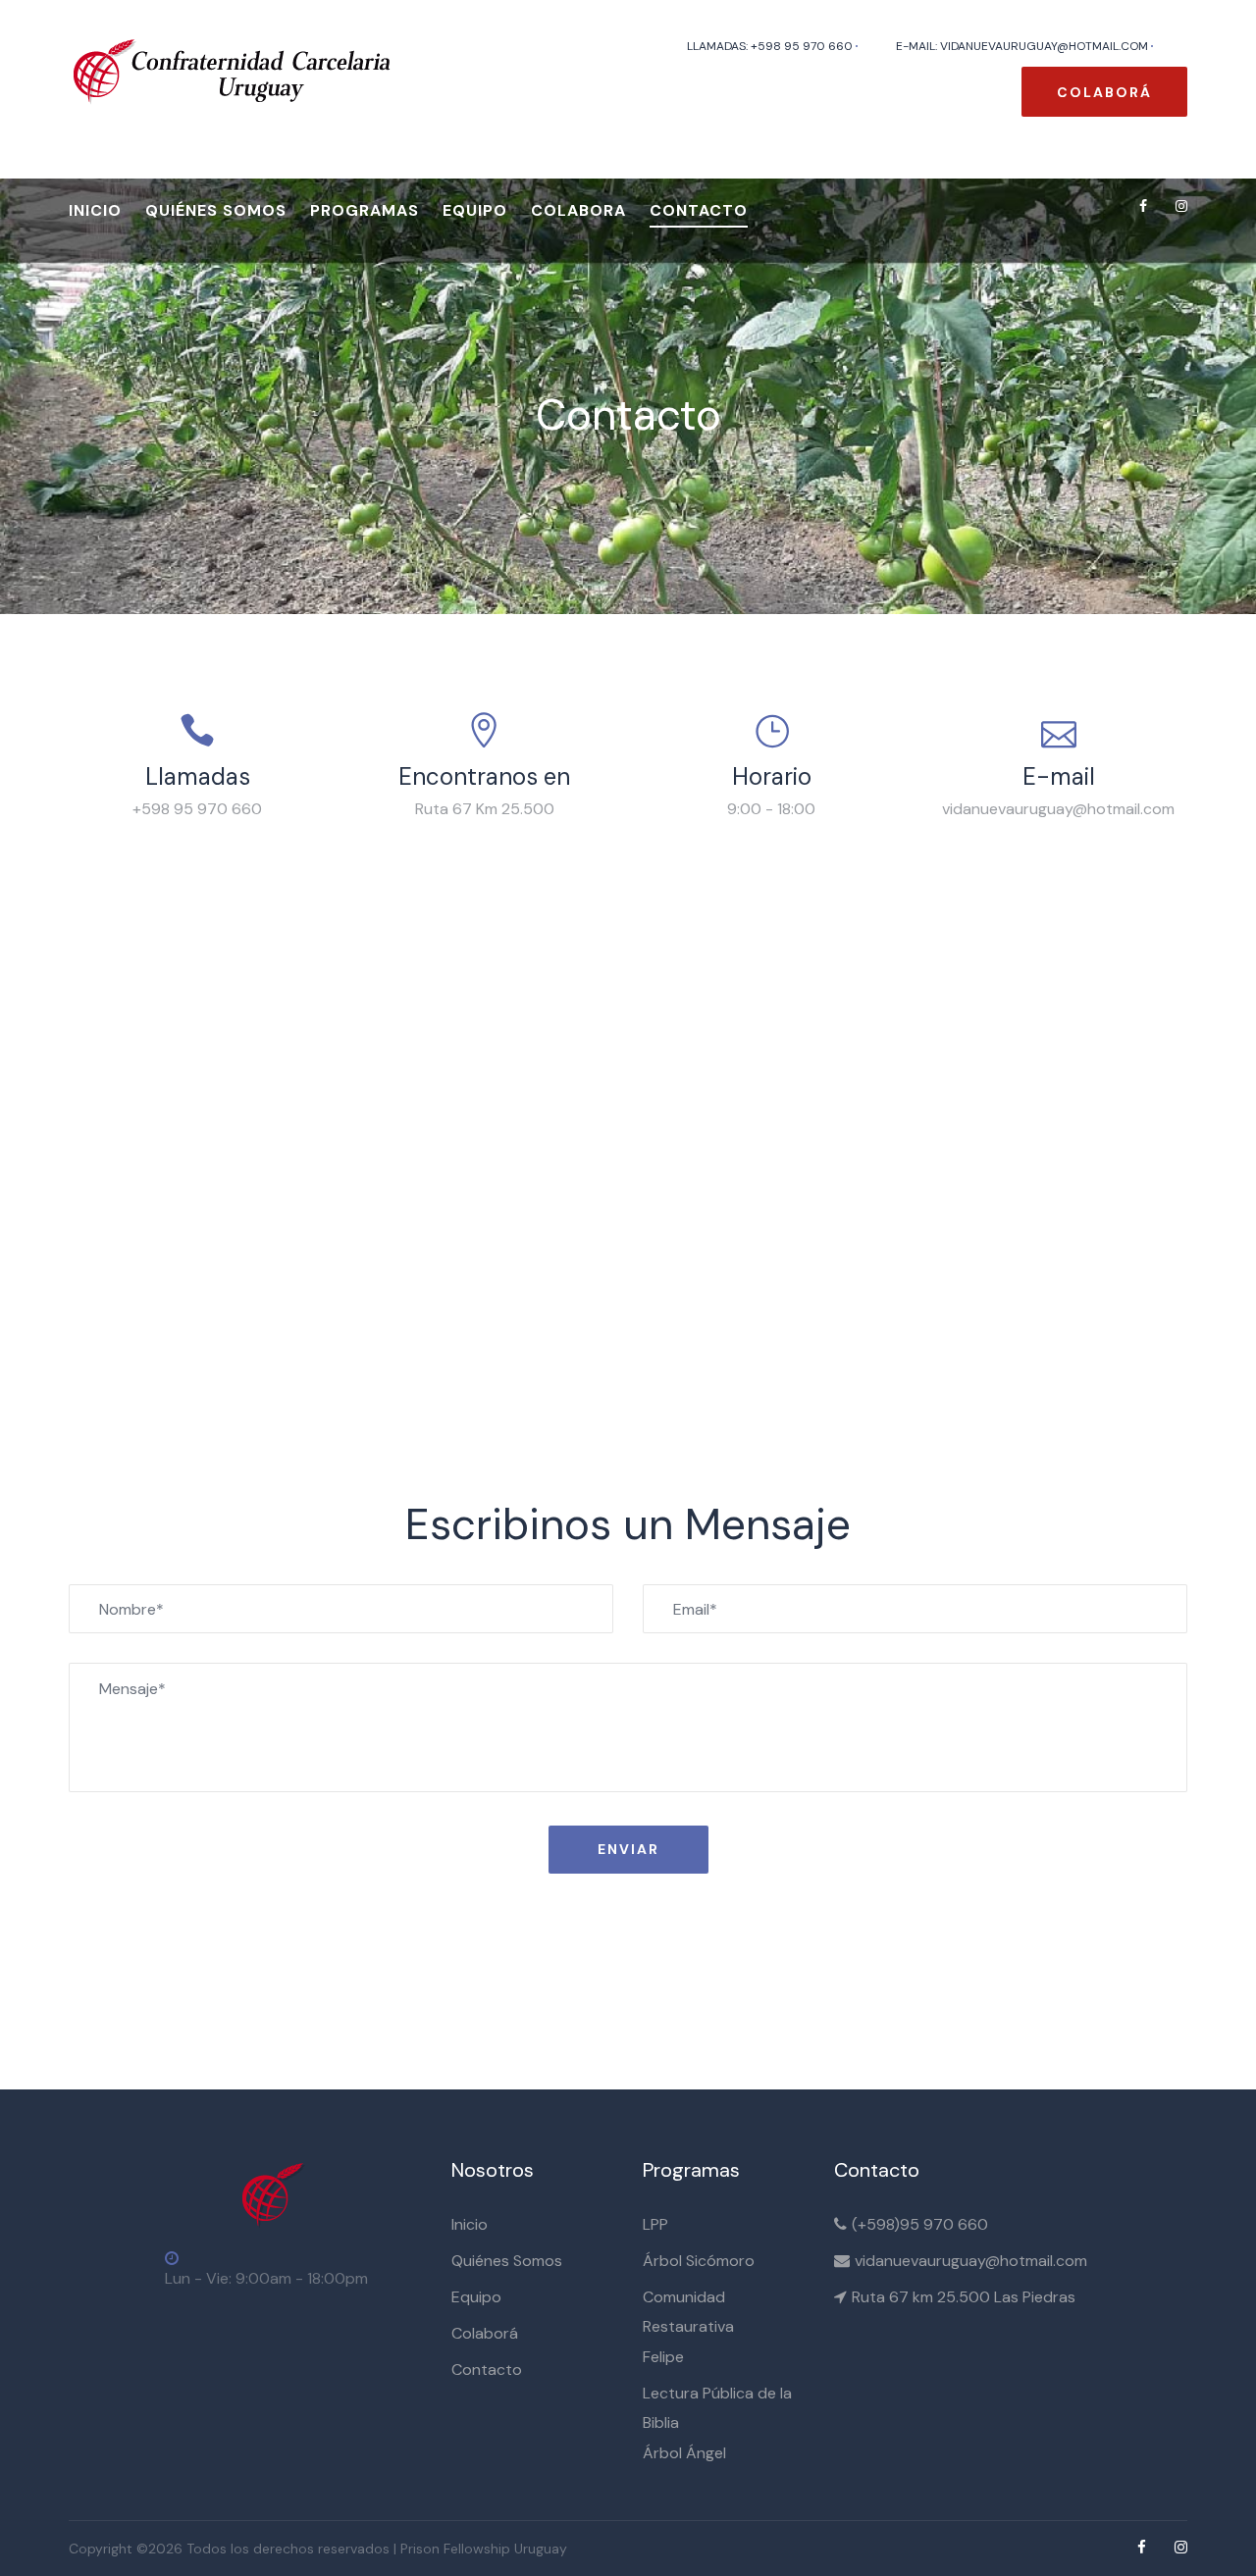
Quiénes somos (216, 210)
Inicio (95, 210)
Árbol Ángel (684, 2453)
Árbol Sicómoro (699, 2261)
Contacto (699, 210)
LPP (655, 2224)
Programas (365, 210)
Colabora (578, 210)
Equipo (475, 210)
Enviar (628, 1849)
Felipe (663, 2357)
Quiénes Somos (507, 2261)
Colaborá (1104, 92)
